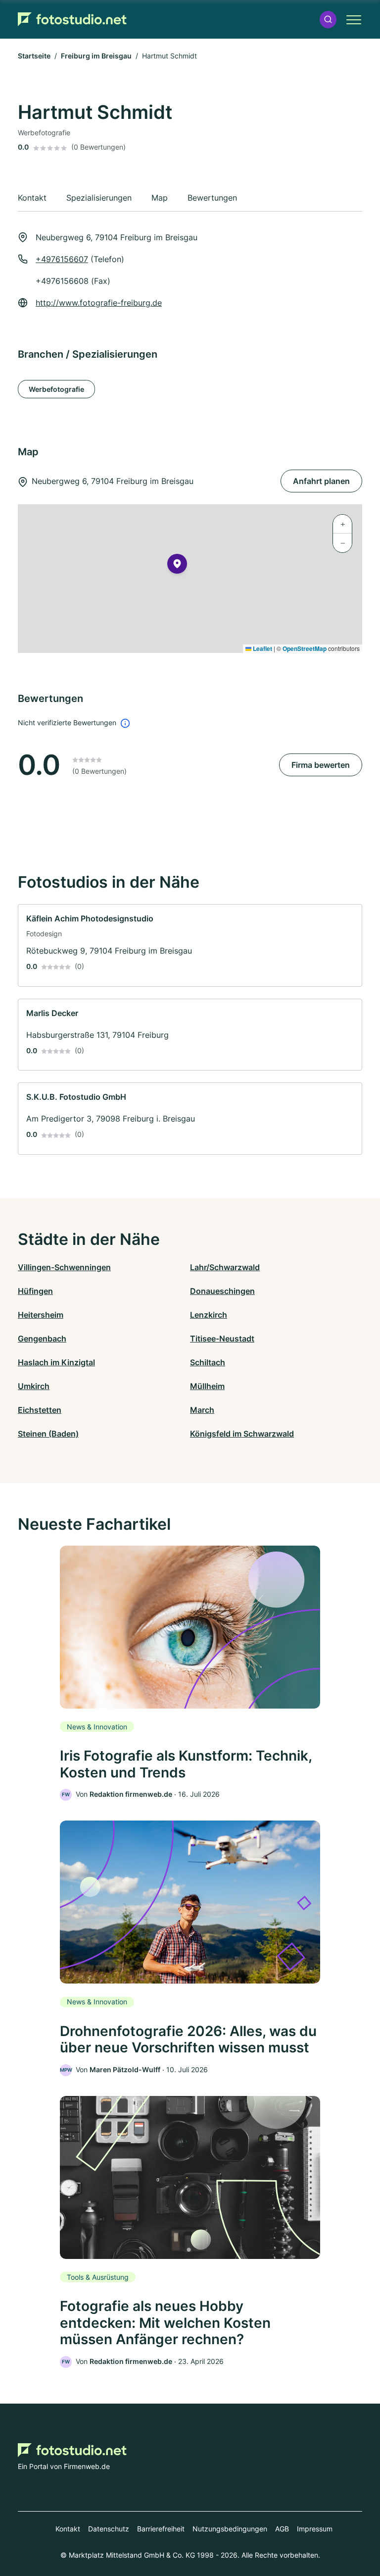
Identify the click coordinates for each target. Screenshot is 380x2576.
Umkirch (34, 1386)
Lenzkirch (209, 1315)
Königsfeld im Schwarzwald (242, 1434)
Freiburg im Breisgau (96, 56)
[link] (190, 945)
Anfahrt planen (321, 481)
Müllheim (207, 1386)
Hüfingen (35, 1291)
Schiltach (208, 1362)
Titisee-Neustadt (222, 1339)
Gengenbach (42, 1339)
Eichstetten (40, 1410)
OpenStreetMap (305, 648)
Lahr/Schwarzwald (225, 1267)
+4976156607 (62, 259)
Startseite (34, 56)
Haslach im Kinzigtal (56, 1362)
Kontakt (68, 2529)
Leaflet (262, 648)
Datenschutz (109, 2529)
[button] (328, 20)
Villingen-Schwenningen (64, 1267)
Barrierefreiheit (161, 2529)
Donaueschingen (222, 1291)
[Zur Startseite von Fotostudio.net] (72, 19)
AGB (282, 2529)
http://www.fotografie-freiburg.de (99, 303)
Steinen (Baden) (48, 1434)
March (202, 1410)
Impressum (315, 2529)
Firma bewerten (321, 765)
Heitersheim (41, 1315)
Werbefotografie (56, 389)
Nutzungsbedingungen (230, 2529)
